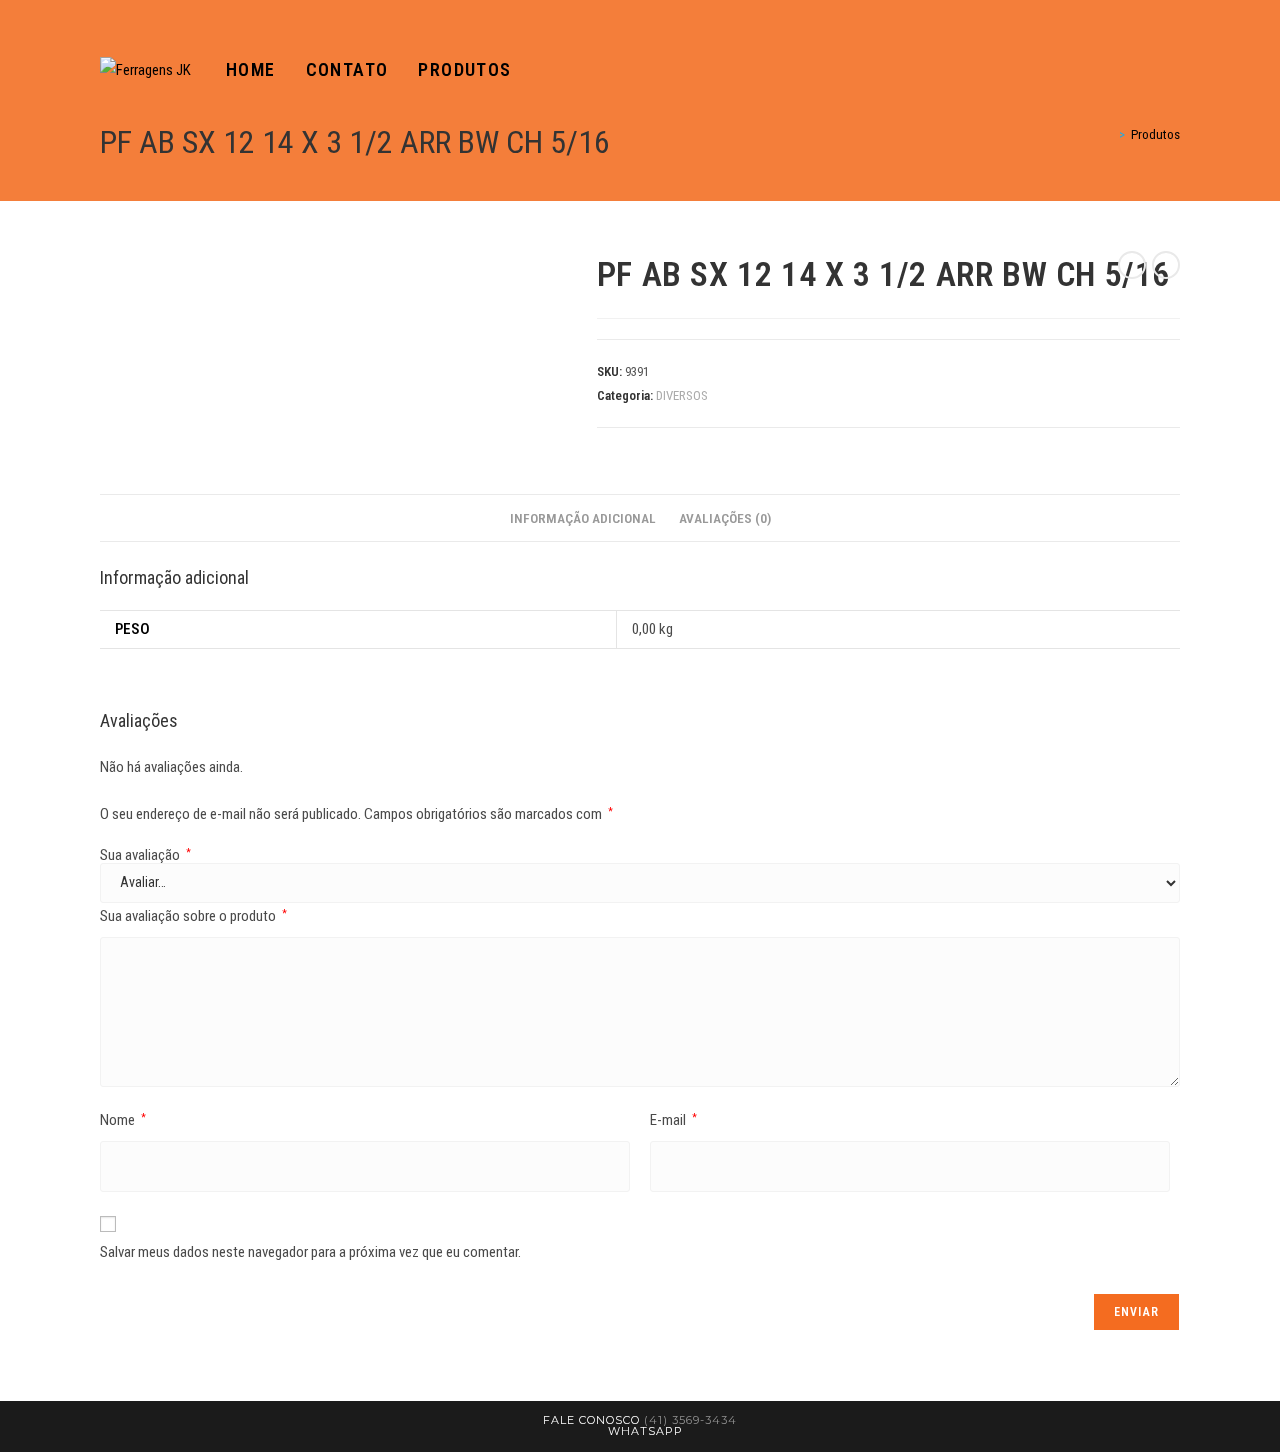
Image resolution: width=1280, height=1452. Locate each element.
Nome (123, 1120)
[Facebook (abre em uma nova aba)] (1146, 70)
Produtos (1155, 134)
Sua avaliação (145, 855)
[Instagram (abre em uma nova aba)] (1174, 70)
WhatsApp (645, 1431)
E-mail (673, 1120)
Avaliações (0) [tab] (725, 518)
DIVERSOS (682, 395)
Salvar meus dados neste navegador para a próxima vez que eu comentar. (310, 1252)
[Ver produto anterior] (1132, 265)
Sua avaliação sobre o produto (193, 916)
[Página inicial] (1108, 134)
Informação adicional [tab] (583, 518)
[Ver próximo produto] (1166, 265)
